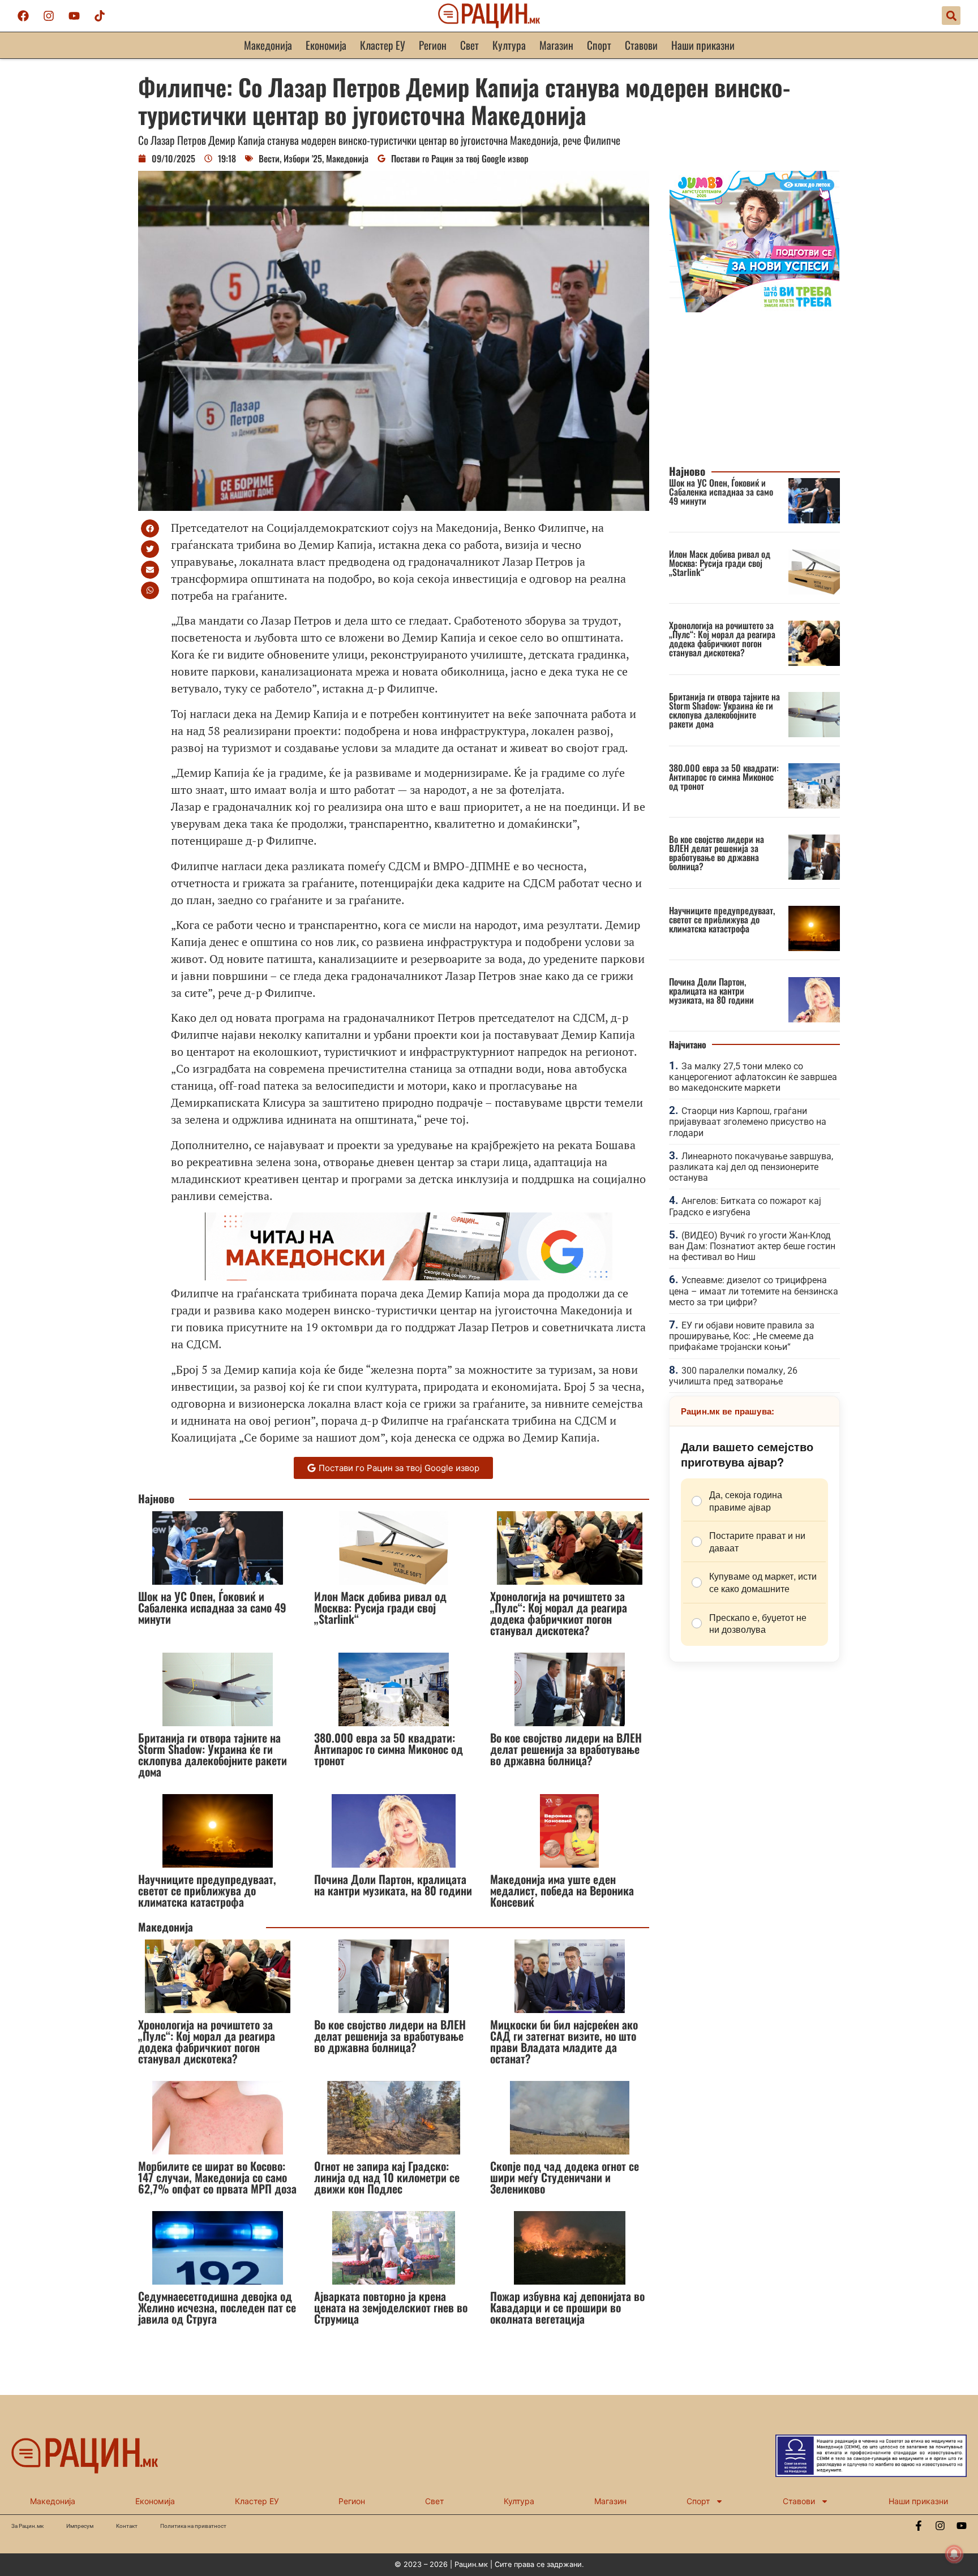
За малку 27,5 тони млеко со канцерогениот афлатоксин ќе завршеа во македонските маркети (753, 1077)
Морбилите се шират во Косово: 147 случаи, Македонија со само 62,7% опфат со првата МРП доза (217, 2177)
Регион (433, 45)
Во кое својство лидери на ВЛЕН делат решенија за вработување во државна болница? (566, 1749)
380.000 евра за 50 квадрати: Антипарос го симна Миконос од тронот (389, 1749)
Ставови (641, 45)
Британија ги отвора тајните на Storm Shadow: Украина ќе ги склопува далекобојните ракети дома (213, 1754)
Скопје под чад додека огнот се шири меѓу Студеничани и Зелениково (565, 2177)
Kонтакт (127, 2526)
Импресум (80, 2526)
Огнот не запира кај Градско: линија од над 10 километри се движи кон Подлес (387, 2177)
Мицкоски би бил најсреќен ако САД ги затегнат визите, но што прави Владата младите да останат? (564, 2041)
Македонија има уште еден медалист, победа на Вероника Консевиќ (562, 1890)
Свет (469, 45)
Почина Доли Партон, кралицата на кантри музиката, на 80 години (393, 1885)
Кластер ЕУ (383, 45)
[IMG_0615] (754, 309)
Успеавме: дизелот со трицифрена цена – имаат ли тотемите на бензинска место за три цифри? (754, 1291)
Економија (326, 45)
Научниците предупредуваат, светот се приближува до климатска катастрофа (207, 1890)
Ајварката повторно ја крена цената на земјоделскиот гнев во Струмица (391, 2307)
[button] (951, 16)
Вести (269, 158)
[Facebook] (23, 16)
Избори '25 (303, 158)
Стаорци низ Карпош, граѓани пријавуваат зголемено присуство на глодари (748, 1122)
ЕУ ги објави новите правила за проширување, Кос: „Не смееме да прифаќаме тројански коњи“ (742, 1336)
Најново (156, 1498)
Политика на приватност (193, 2526)
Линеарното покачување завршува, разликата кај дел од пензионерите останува (751, 1167)
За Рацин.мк (27, 2526)
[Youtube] (74, 16)
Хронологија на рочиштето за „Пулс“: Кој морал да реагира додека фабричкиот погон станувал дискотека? (559, 1613)
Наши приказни (703, 45)
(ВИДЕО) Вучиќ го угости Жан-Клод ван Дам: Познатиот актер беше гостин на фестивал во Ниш (752, 1246)
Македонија (268, 45)
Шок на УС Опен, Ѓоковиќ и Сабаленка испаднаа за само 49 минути (212, 1607)
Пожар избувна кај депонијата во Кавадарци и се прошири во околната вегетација (567, 2307)
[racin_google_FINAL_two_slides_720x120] (409, 1276)
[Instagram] (49, 16)
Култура (509, 45)
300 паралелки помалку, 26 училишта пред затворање (733, 1376)
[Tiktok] (100, 16)
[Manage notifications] (954, 2554)
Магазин (556, 45)
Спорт (599, 45)
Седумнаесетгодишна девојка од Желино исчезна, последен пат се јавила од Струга (217, 2307)
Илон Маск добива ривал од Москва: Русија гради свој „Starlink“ (380, 1607)
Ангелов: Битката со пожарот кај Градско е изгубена (745, 1206)
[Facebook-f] (919, 2526)
